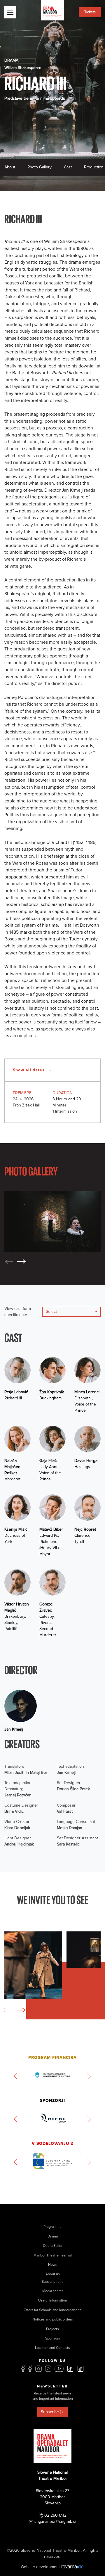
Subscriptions (52, 2282)
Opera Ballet (53, 2246)
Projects (52, 2329)
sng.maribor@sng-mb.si (55, 2521)
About (10, 167)
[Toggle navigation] (10, 12)
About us (53, 2274)
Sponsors (53, 2338)
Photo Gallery (40, 167)
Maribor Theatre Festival (53, 2255)
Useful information (53, 2300)
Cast (68, 167)
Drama (53, 2236)
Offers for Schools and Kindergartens (52, 2310)
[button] (22, 1262)
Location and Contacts (52, 2348)
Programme (52, 2227)
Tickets (90, 12)
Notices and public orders (53, 2319)
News (53, 2265)
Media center (53, 2291)
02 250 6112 (55, 2515)
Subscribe (50, 2412)
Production (94, 167)
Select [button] (51, 1312)
